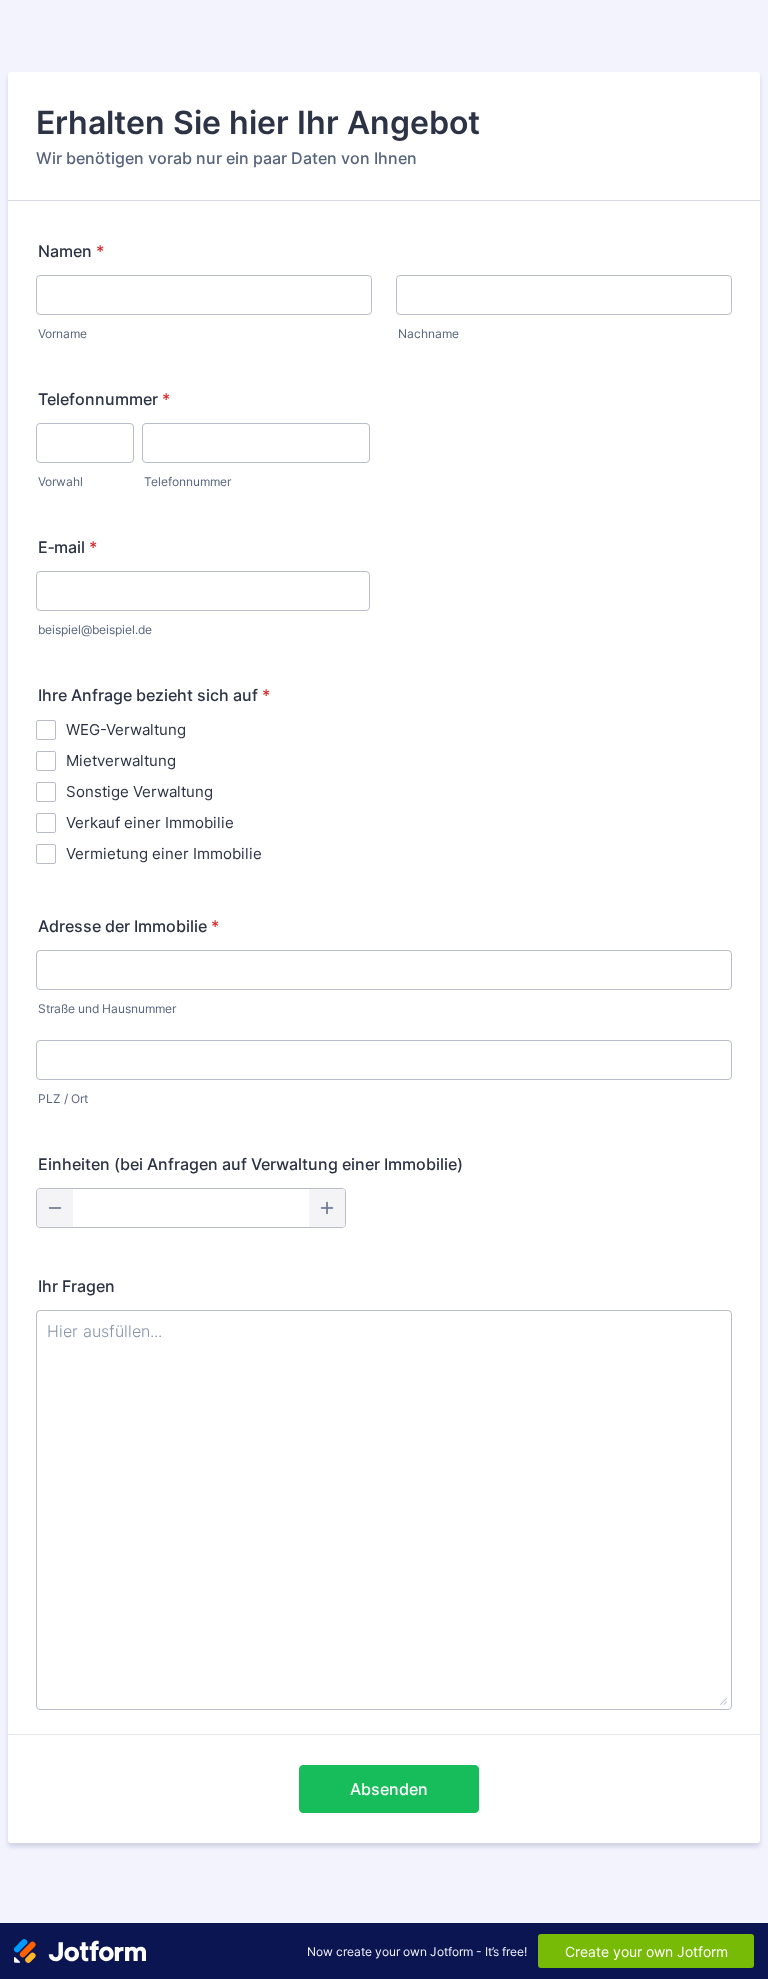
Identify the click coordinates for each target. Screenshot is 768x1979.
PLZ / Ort (63, 1098)
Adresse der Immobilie (128, 926)
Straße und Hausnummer (107, 1008)
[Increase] (327, 1208)
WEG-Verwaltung (126, 729)
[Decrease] (55, 1208)
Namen (71, 251)
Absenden (389, 1789)
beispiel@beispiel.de (95, 629)
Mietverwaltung (121, 760)
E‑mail (67, 547)
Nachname (428, 333)
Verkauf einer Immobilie (150, 822)
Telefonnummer (104, 399)
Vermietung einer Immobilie (164, 853)
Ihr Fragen (76, 1286)
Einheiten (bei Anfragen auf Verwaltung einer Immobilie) (250, 1164)
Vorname (62, 333)
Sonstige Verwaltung (139, 791)
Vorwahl (60, 481)
